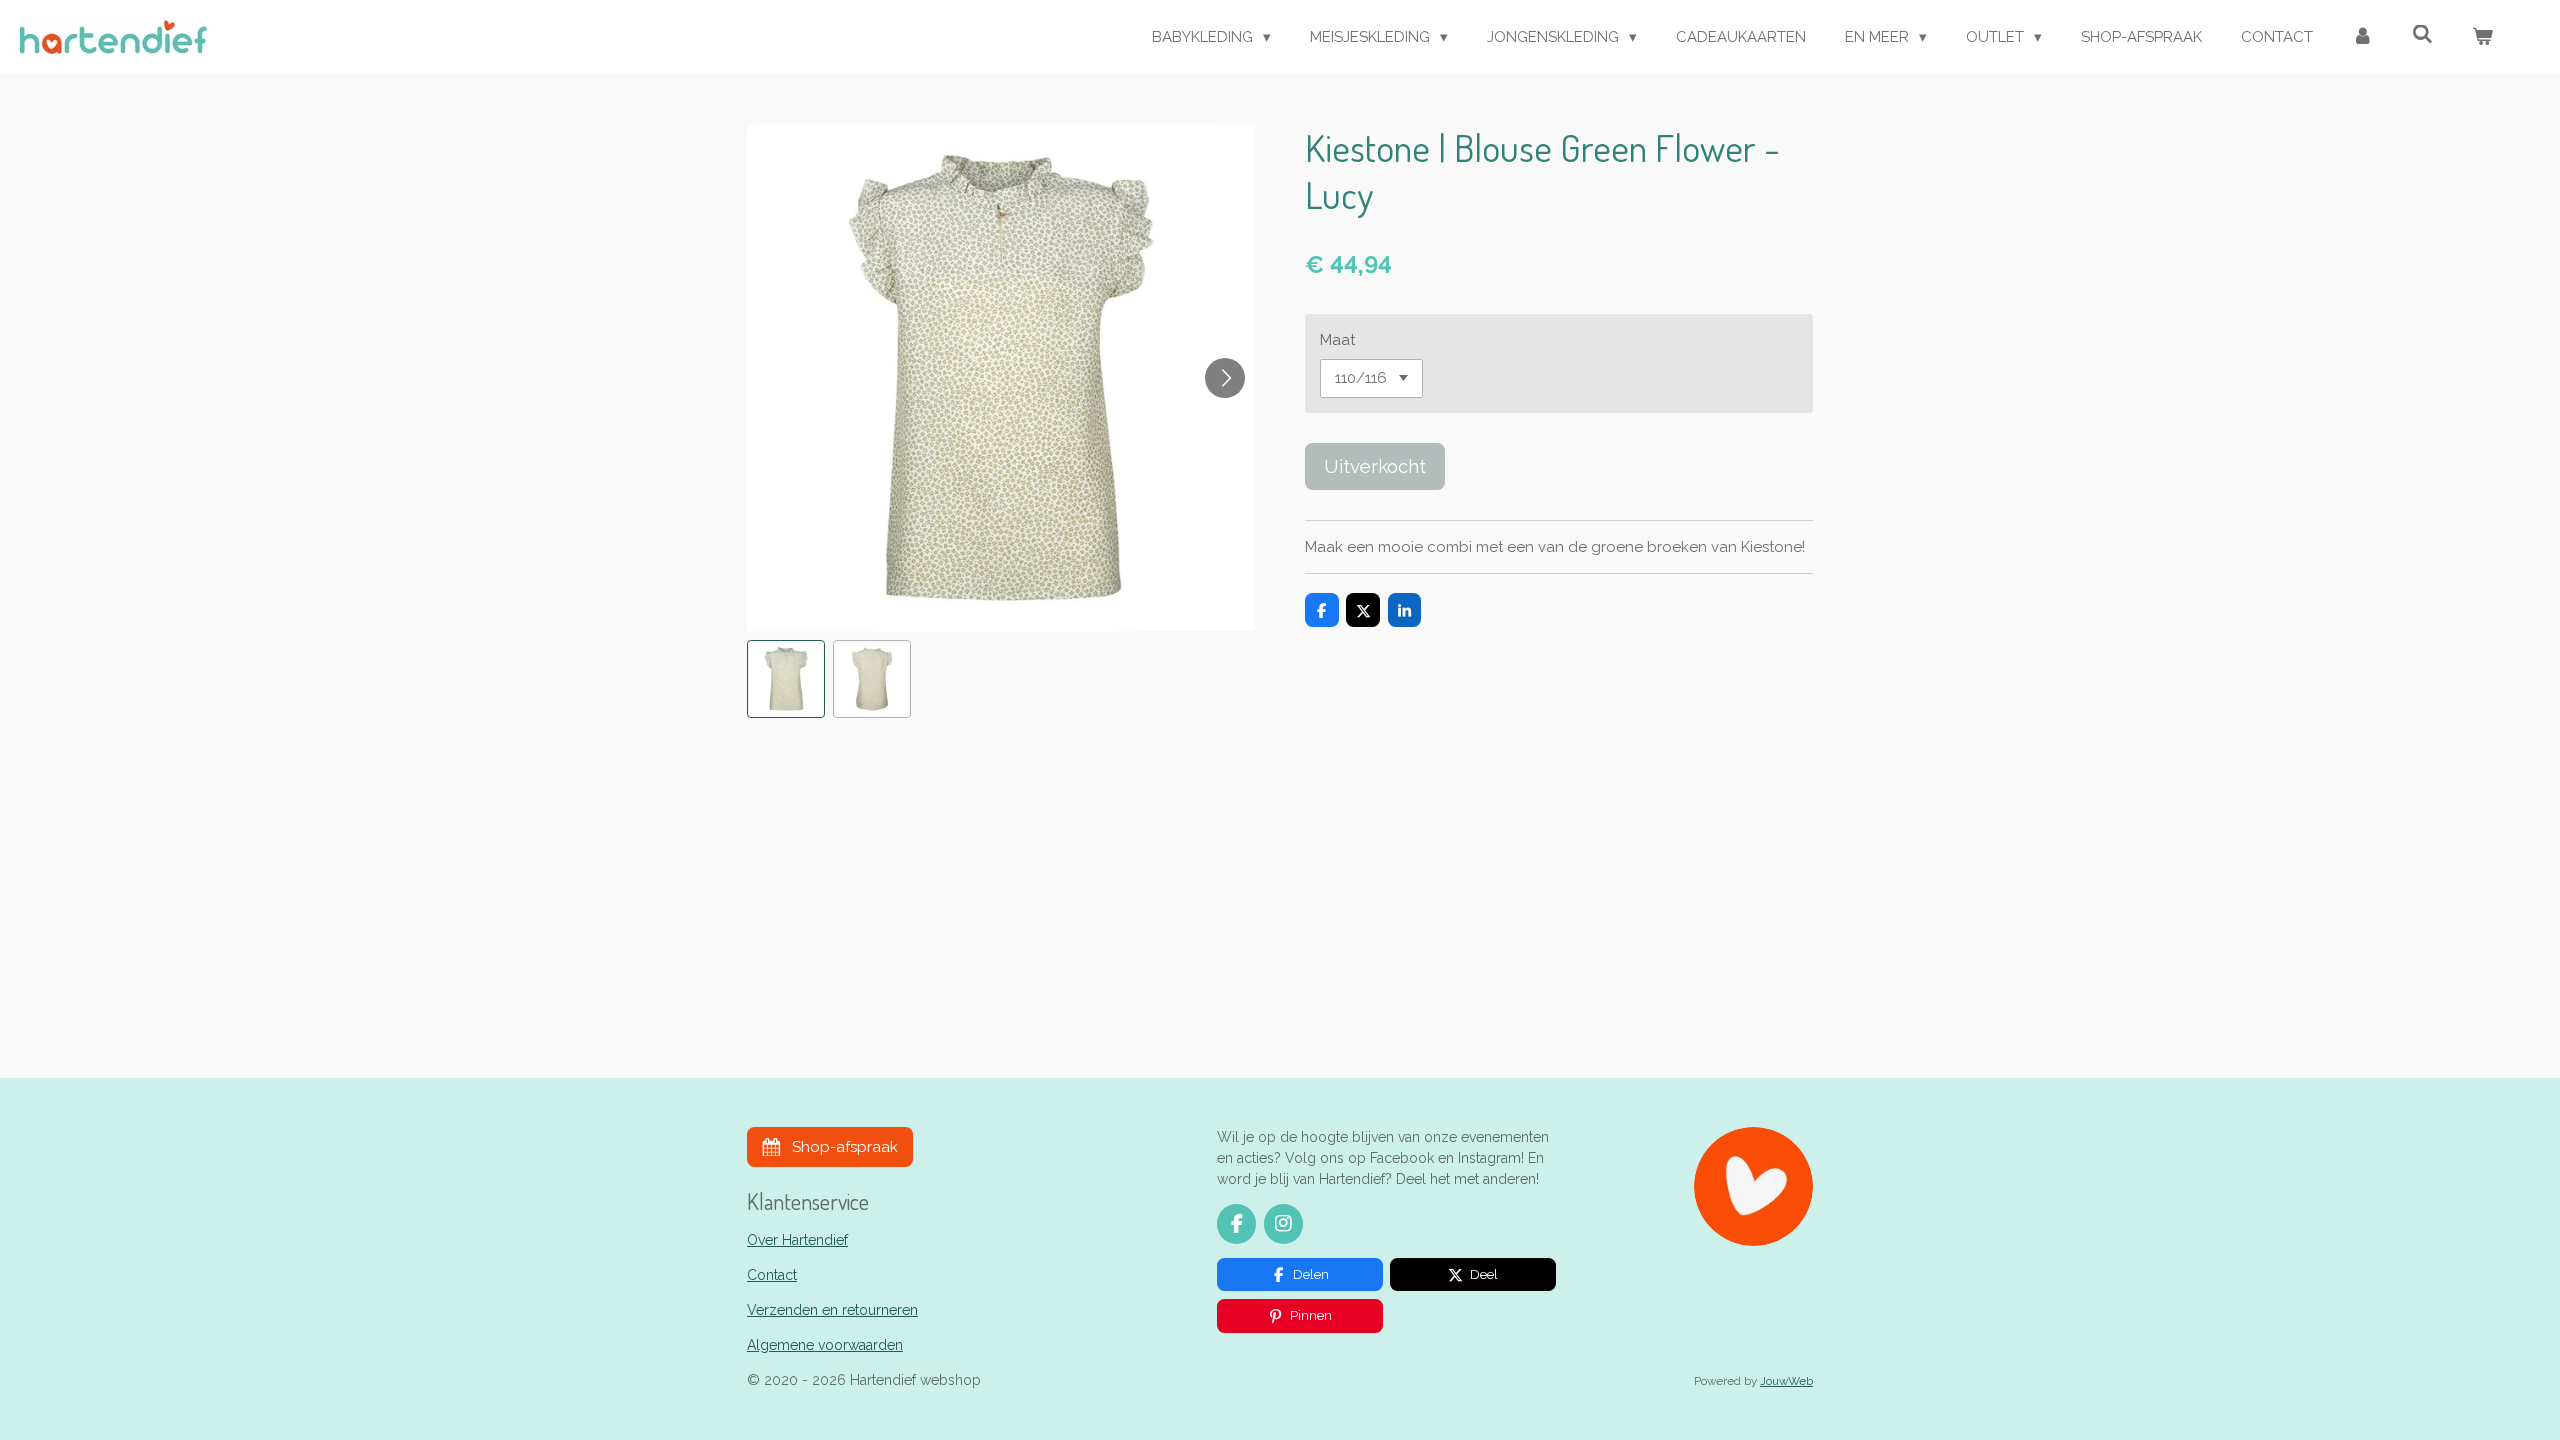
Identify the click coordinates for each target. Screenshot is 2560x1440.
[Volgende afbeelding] (1225, 378)
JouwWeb (1786, 1381)
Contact (772, 1275)
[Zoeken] (2422, 35)
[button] (786, 679)
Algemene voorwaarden (825, 1345)
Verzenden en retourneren (832, 1310)
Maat (1337, 340)
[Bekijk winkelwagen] (2482, 37)
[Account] (2362, 37)
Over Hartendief (797, 1240)
